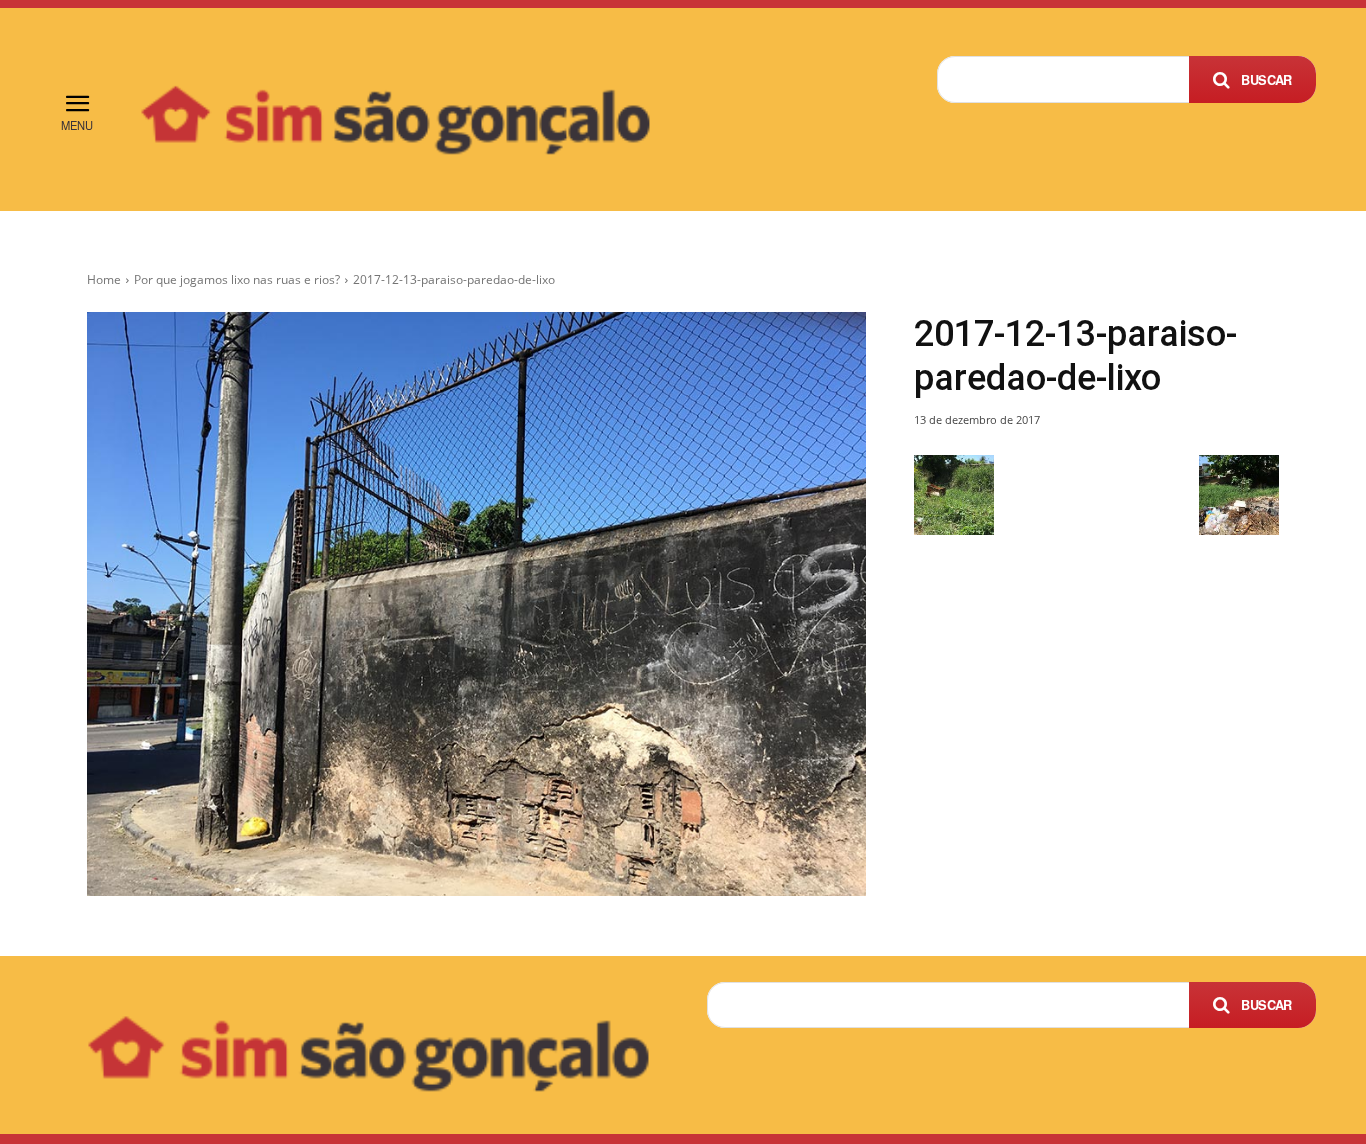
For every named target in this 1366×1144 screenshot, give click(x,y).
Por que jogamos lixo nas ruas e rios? (237, 279)
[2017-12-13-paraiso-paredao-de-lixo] (476, 604)
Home (104, 279)
